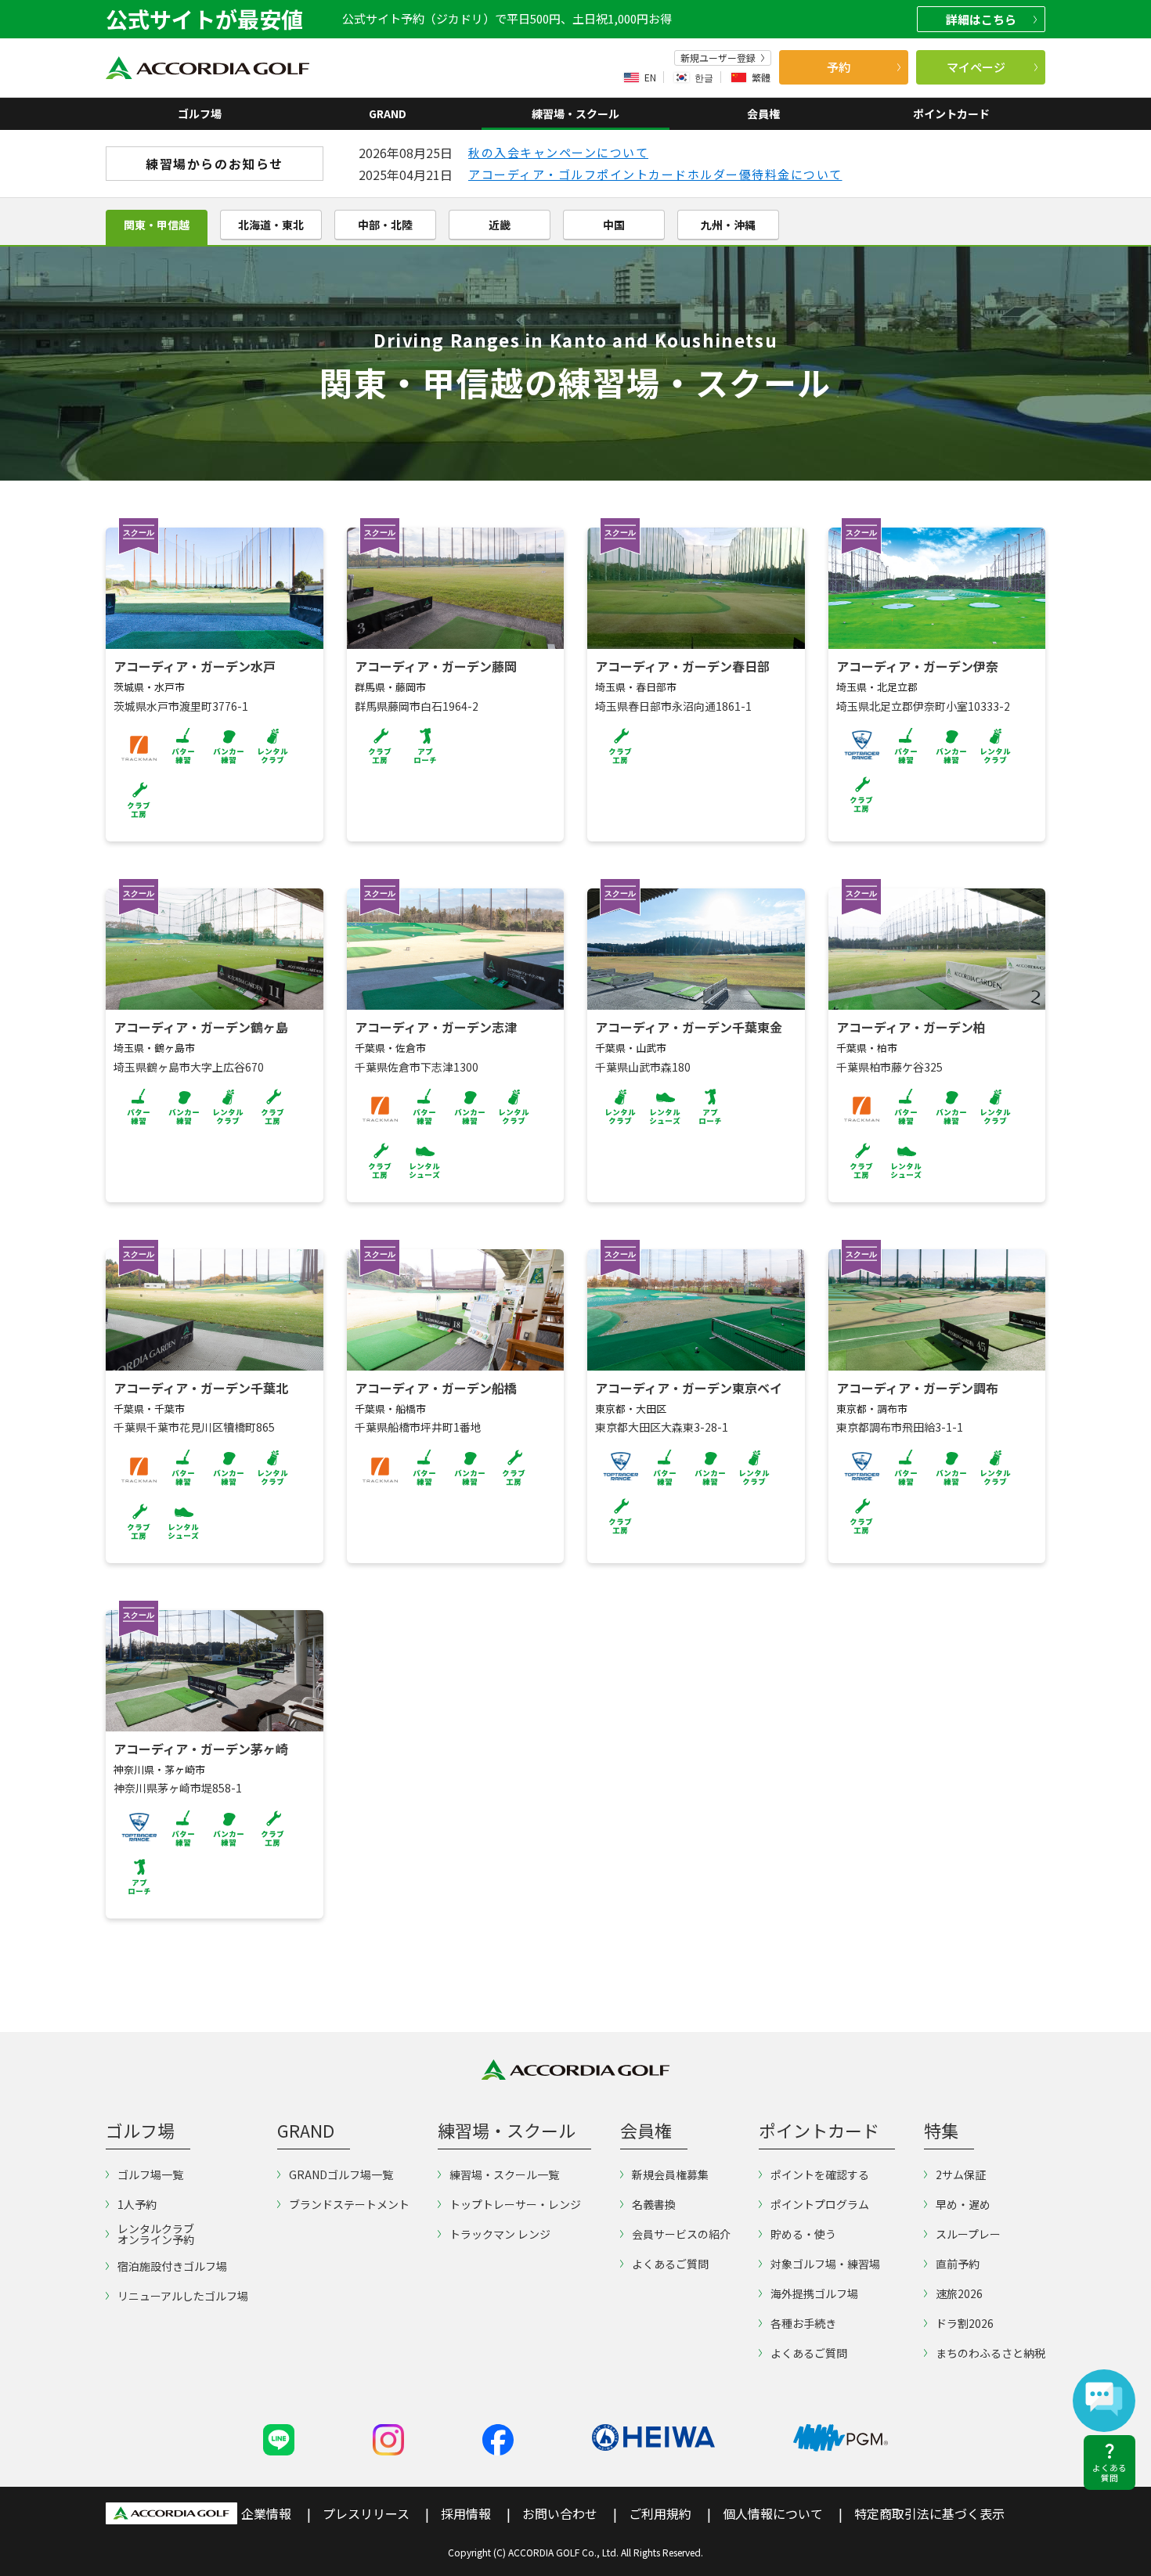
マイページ (976, 67)
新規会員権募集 (670, 2174)
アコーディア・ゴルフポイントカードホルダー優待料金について (655, 174)
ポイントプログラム (820, 2204)
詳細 (981, 19)
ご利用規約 (660, 2513)
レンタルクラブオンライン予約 (156, 2234)
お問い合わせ (560, 2513)
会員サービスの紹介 (681, 2234)
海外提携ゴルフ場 (814, 2293)
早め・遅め (963, 2204)
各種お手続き (803, 2323)
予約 (839, 67)
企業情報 (266, 2513)
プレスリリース (366, 2513)
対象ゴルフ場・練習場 (825, 2264)
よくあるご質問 (670, 2264)
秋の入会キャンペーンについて (558, 152)
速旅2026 (959, 2293)
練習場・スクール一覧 (504, 2174)
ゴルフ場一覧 (150, 2174)
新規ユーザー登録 (718, 58)
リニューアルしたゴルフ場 (183, 2296)
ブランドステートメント (349, 2204)
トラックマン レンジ (500, 2234)
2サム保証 (961, 2174)
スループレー (968, 2234)
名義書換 (654, 2204)
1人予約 (137, 2204)
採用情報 (466, 2513)
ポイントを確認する (820, 2174)
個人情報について (773, 2513)
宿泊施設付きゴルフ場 (172, 2266)
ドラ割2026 (965, 2323)
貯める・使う (803, 2234)
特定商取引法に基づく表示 (929, 2513)
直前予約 (958, 2264)
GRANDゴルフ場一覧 (341, 2174)
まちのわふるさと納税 (990, 2353)
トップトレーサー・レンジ (515, 2204)
